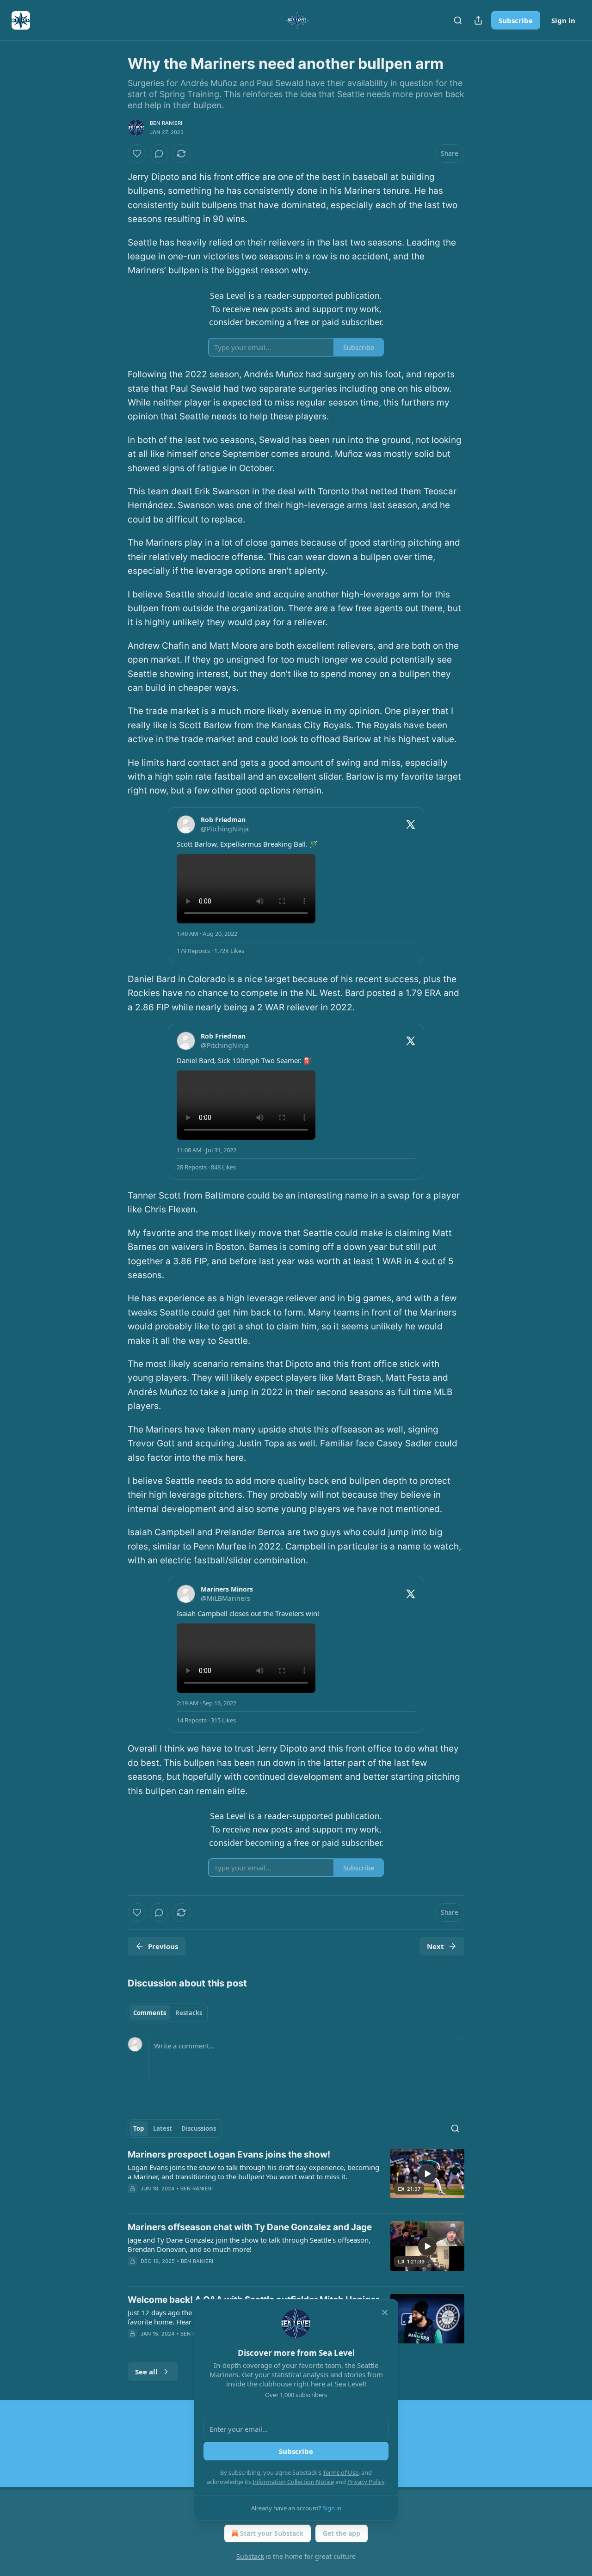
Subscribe (516, 20)
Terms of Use (341, 2472)
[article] (296, 2177)
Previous (163, 1946)
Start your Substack (272, 2533)
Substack (250, 2556)
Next (435, 1946)
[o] (427, 2174)
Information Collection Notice (293, 2482)
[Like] (137, 154)
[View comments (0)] (159, 154)
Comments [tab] (150, 2013)
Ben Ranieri (166, 123)
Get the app (342, 2533)
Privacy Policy (366, 2482)
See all (146, 2372)
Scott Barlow (205, 725)
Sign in (563, 20)
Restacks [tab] (189, 2013)
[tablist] (168, 2013)
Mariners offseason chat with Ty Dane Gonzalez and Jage (250, 2227)
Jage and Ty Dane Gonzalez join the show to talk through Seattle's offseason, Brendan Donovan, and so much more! (249, 2244)
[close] (385, 2312)
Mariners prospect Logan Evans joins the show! (229, 2155)
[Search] (458, 20)
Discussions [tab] (199, 2128)
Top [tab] (139, 2128)
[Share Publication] (478, 20)
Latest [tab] (163, 2128)
